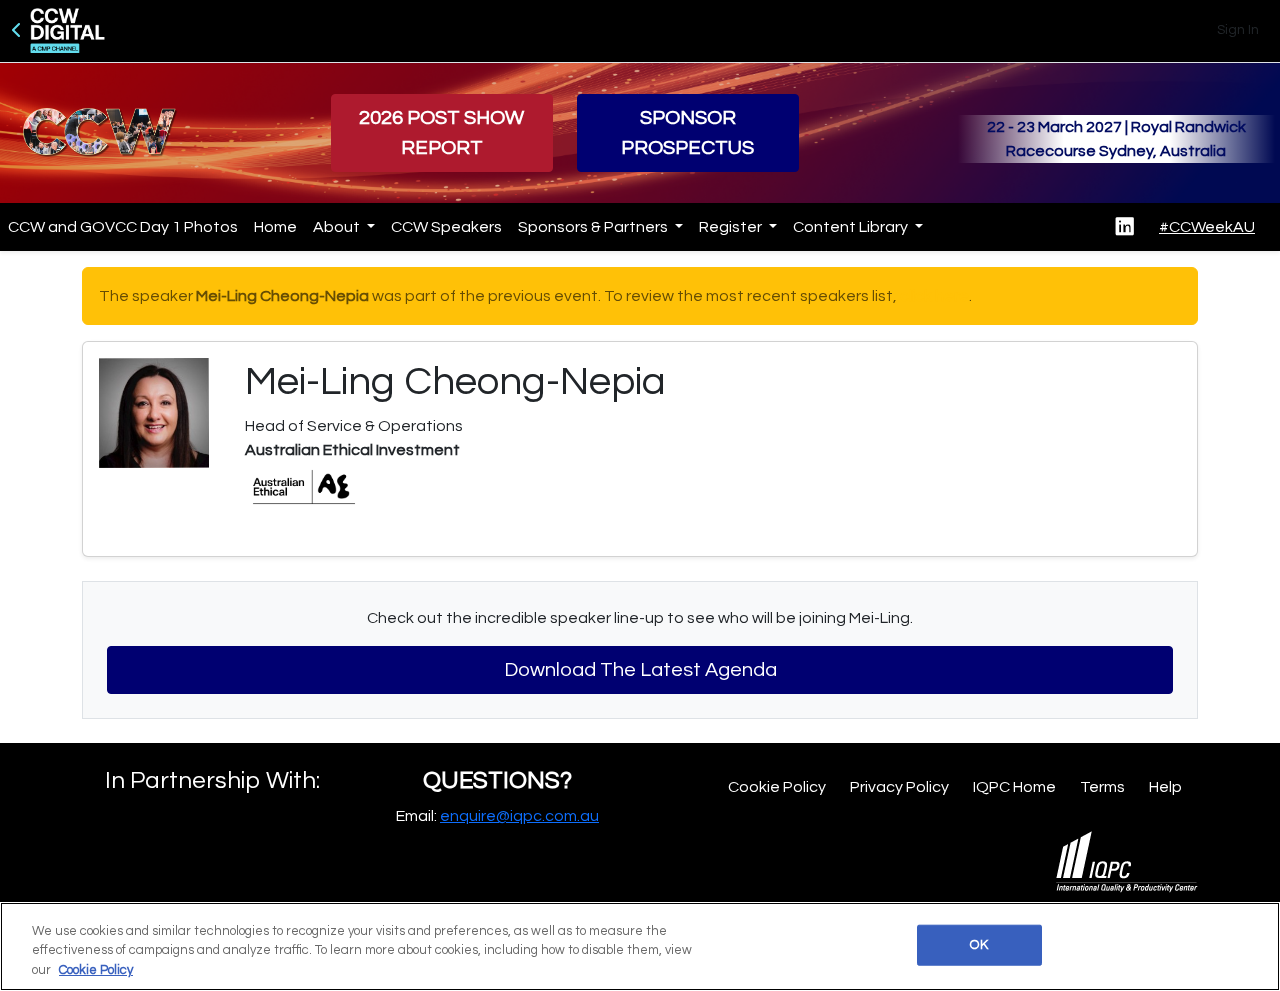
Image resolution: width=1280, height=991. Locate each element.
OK (978, 944)
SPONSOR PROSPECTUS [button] (687, 133)
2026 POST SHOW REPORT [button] (441, 133)
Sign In (1238, 30)
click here (934, 296)
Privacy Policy (899, 787)
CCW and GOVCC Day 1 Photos (123, 227)
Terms (1102, 787)
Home (275, 227)
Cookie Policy (777, 787)
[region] (640, 946)
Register (732, 227)
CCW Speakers (446, 227)
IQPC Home (1014, 787)
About (338, 227)
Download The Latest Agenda (640, 670)
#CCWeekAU (1207, 227)
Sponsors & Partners (594, 227)
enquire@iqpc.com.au (519, 816)
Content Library (852, 227)
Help (1165, 787)
